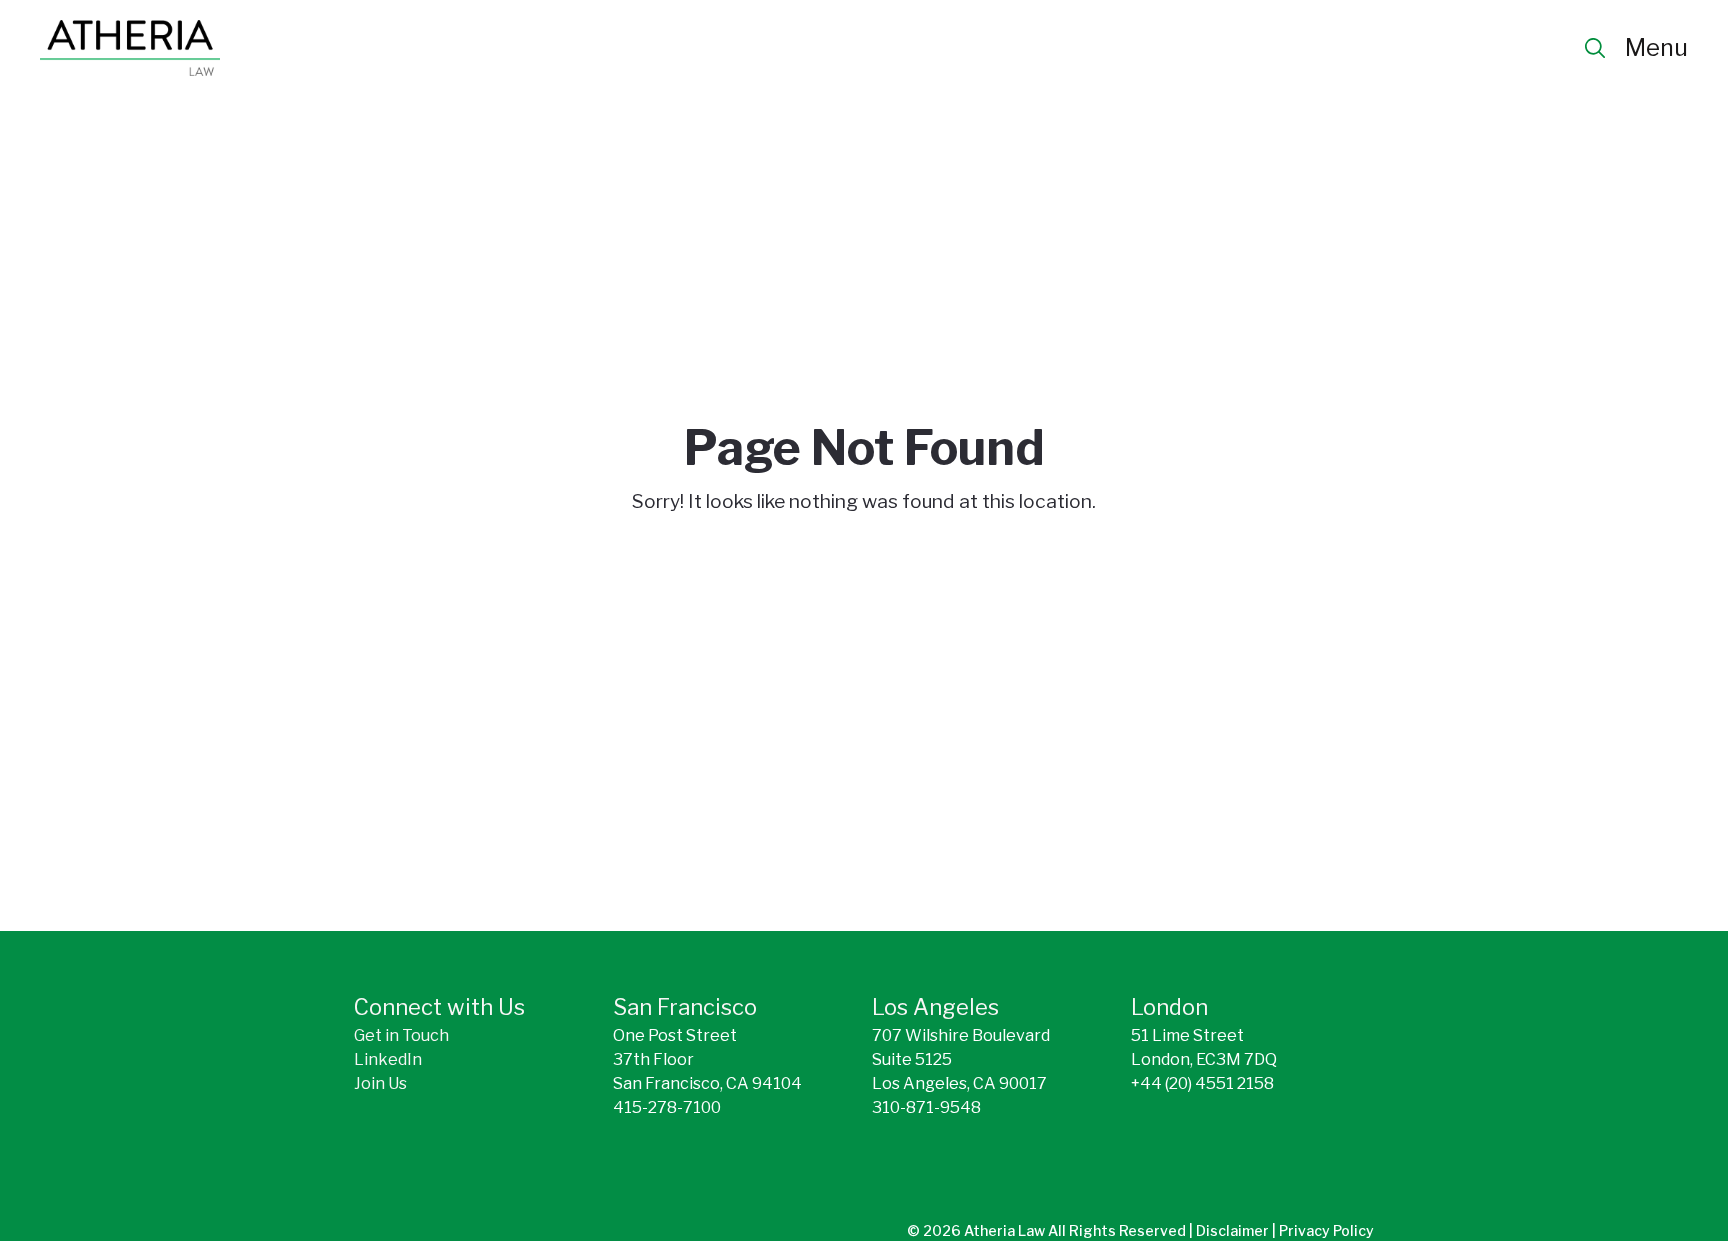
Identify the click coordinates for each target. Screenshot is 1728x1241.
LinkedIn (388, 1059)
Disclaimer (1234, 1230)
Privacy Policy (1326, 1230)
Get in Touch (401, 1035)
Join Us (380, 1083)
